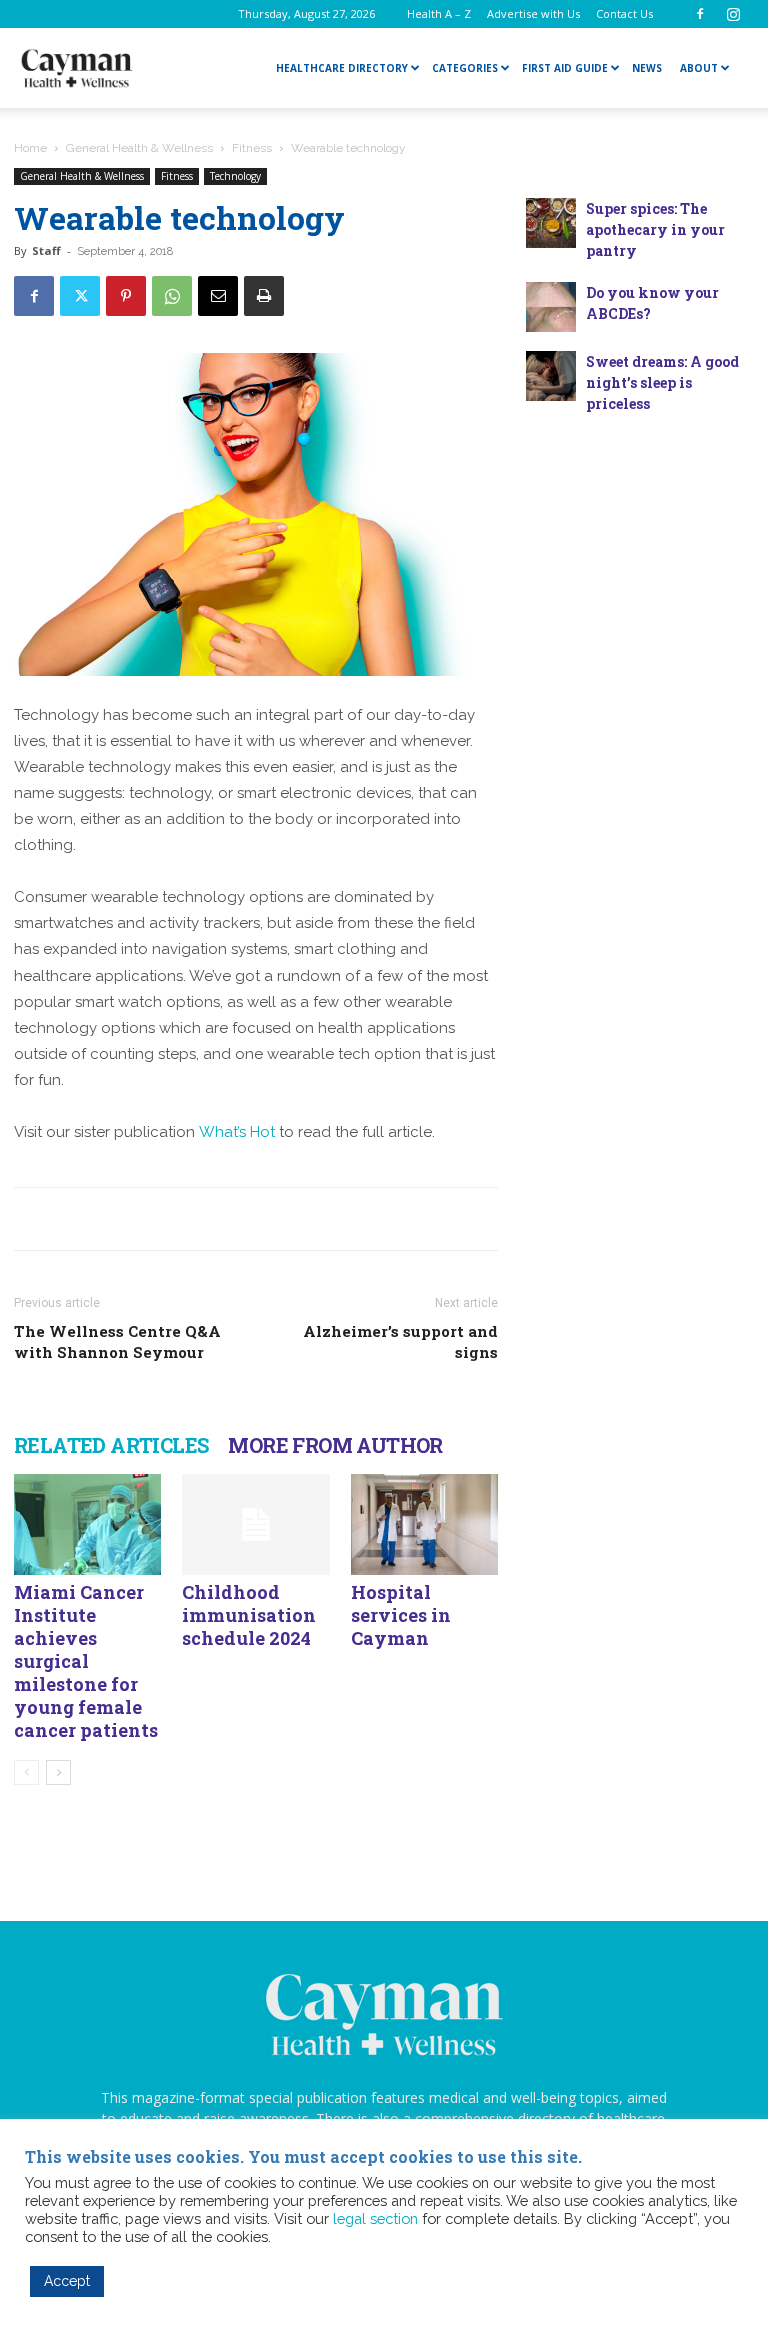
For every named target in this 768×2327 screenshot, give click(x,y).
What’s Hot (237, 1132)
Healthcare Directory (342, 68)
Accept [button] (67, 2281)
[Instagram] (733, 14)
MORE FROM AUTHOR (335, 1445)
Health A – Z (439, 13)
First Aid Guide (565, 68)
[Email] (218, 296)
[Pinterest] (126, 296)
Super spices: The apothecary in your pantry (655, 229)
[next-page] (58, 1772)
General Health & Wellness (139, 148)
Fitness (252, 148)
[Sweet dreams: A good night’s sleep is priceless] (551, 376)
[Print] (264, 296)
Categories (465, 68)
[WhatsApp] (172, 296)
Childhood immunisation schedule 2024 (249, 1615)
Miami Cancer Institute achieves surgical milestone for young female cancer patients (86, 1661)
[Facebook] (700, 14)
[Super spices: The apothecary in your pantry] (551, 223)
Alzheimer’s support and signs (400, 1341)
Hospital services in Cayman (401, 1615)
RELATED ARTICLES (111, 1445)
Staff (46, 250)
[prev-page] (26, 1772)
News (647, 68)
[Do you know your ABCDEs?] (551, 307)
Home (30, 148)
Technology (235, 176)
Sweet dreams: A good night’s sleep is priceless (662, 382)
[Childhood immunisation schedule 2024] (255, 1524)
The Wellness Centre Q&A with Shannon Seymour (117, 1341)
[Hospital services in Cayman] (424, 1524)
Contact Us (624, 13)
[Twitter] (80, 296)
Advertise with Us (533, 13)
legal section (375, 2218)
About (699, 68)
